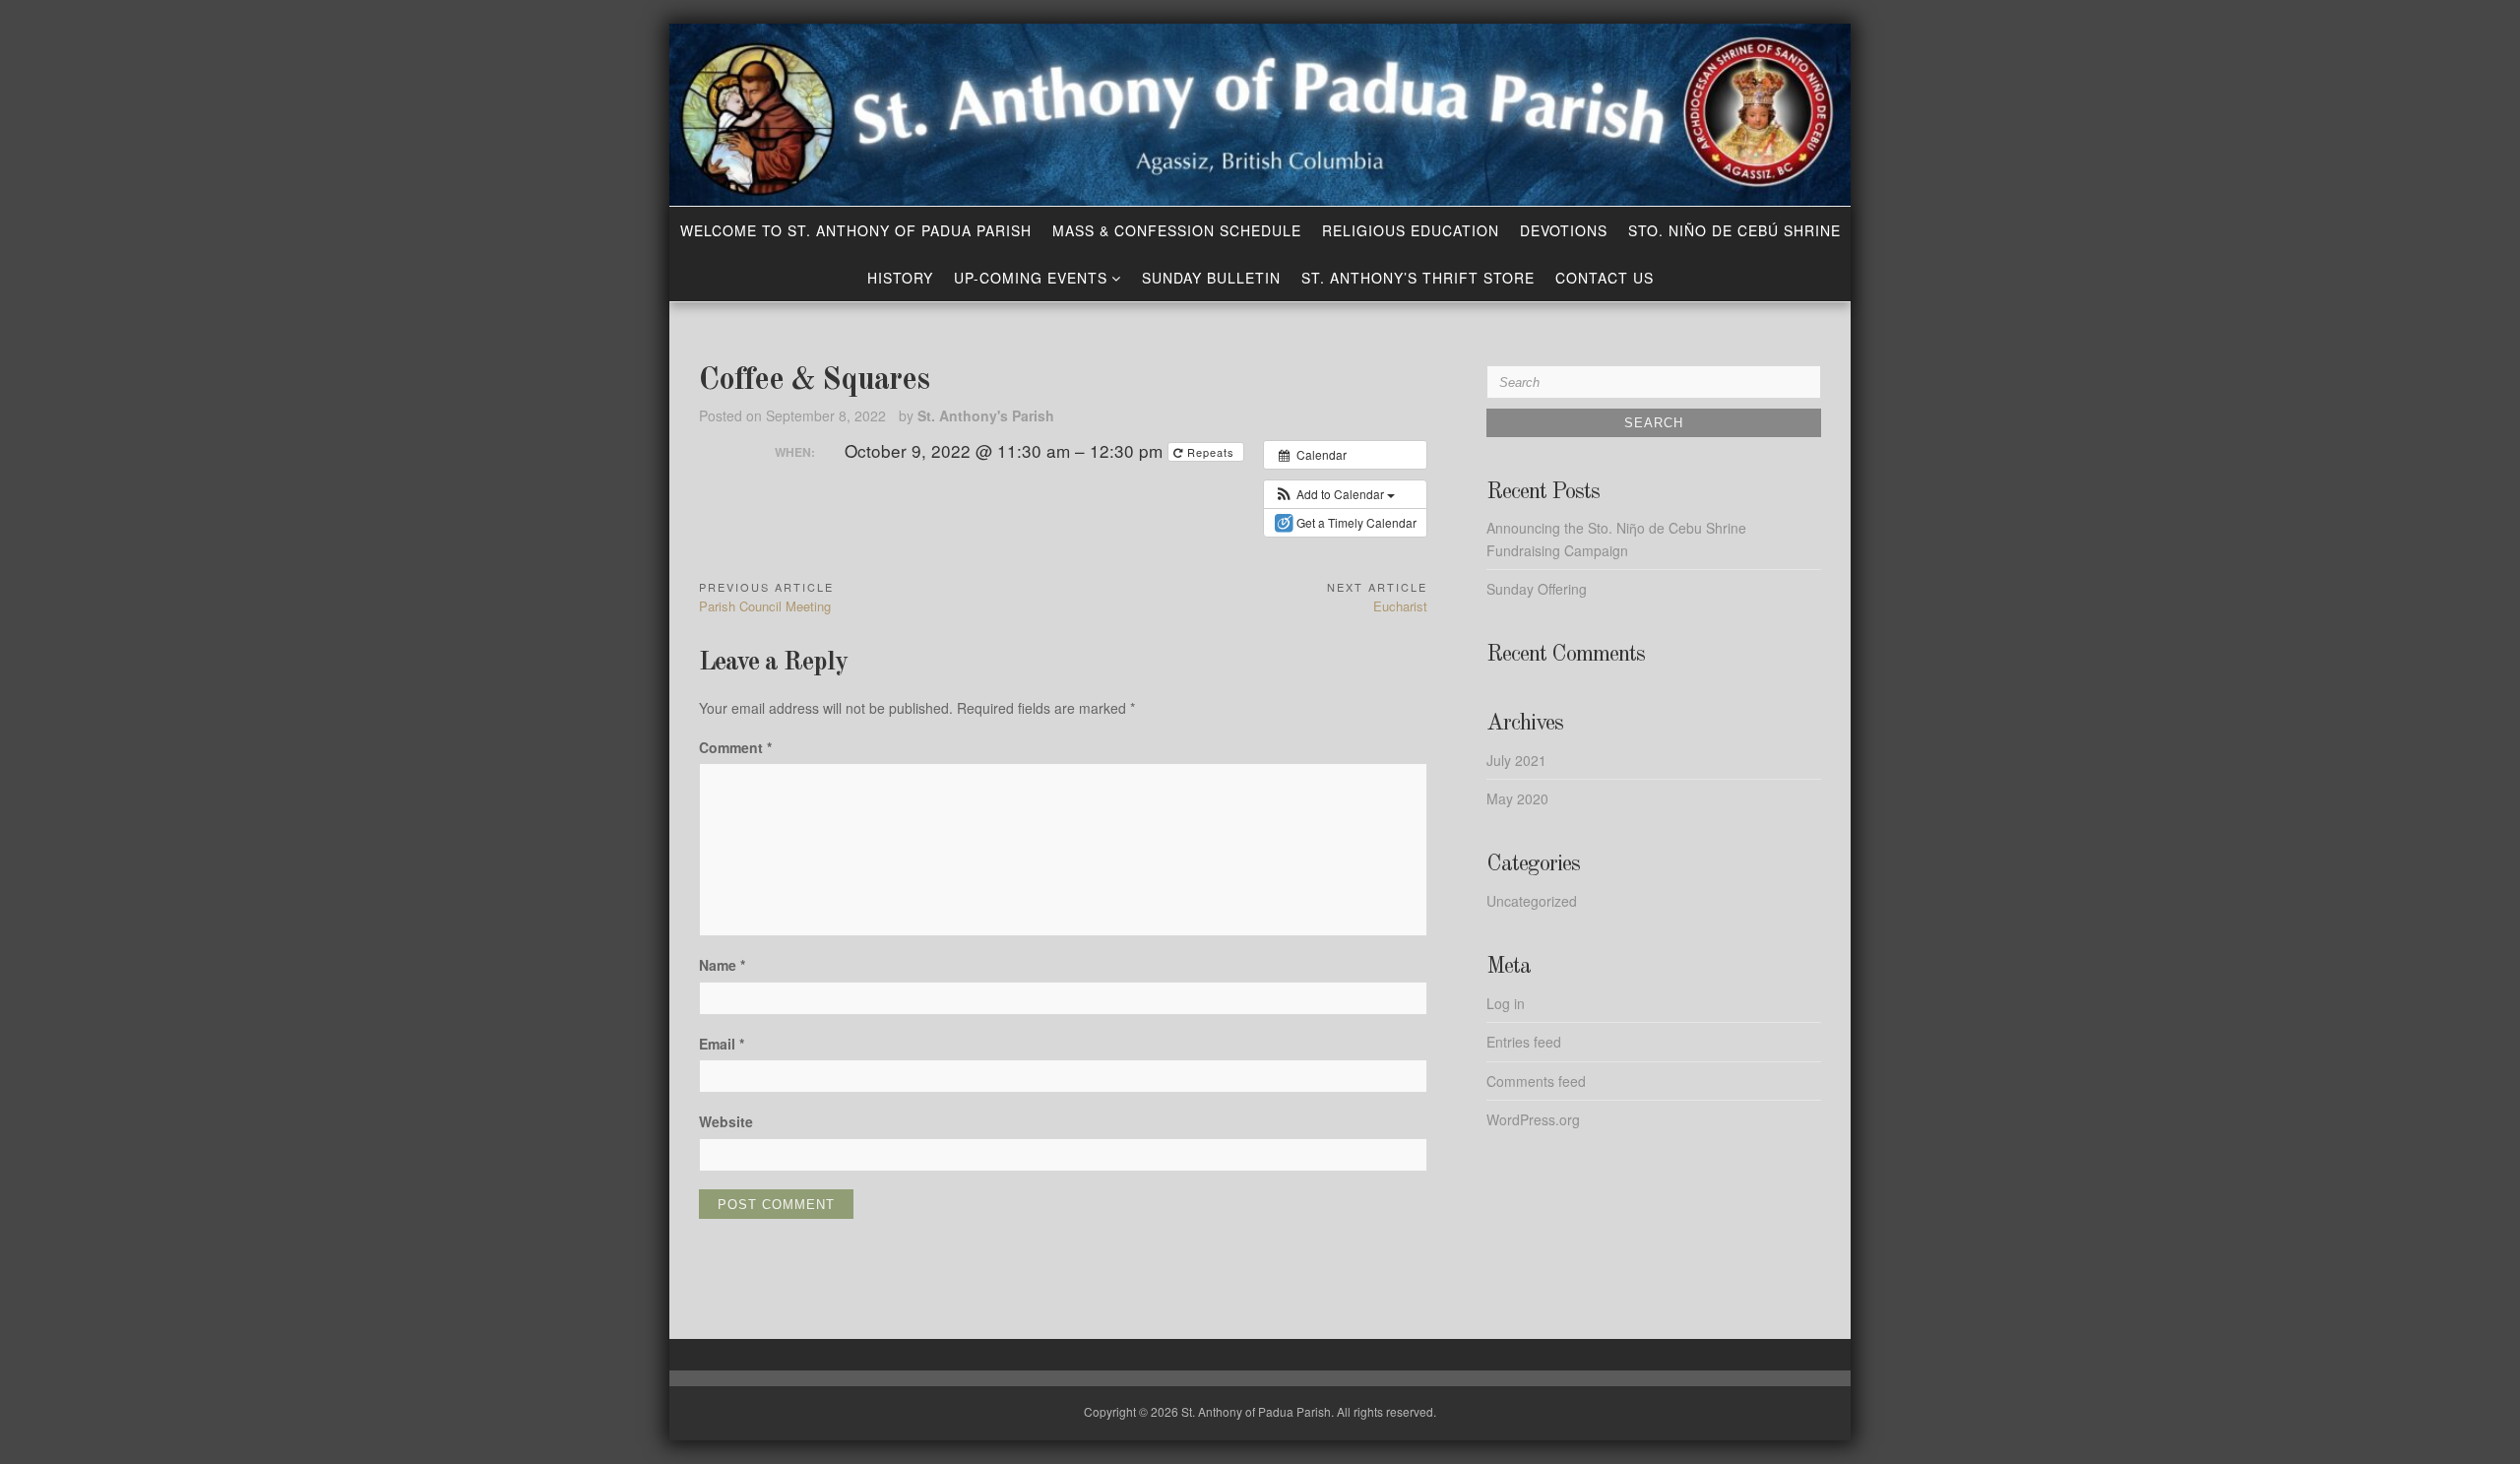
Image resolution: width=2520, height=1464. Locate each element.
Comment (735, 747)
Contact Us (1605, 278)
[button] (1334, 494)
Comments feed (1536, 1081)
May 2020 (1517, 798)
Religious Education (1411, 230)
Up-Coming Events (1031, 278)
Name (722, 965)
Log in (1506, 1003)
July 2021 (1516, 760)
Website (726, 1121)
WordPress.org (1533, 1119)
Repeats (1211, 452)
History (900, 278)
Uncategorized (1532, 901)
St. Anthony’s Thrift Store (1418, 278)
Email (722, 1044)
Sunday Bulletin (1211, 278)
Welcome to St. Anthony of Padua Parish (856, 230)
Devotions (1564, 230)
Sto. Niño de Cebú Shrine (1734, 230)
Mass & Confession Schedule (1177, 230)
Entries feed (1524, 1042)
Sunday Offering (1537, 589)
